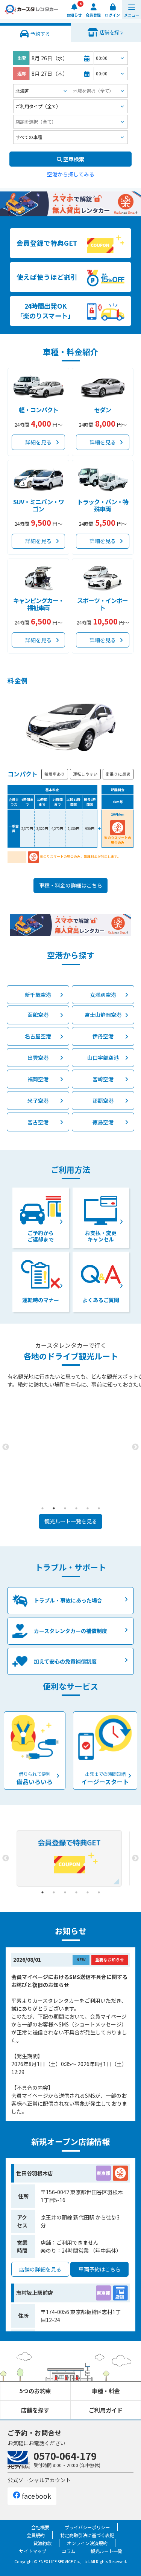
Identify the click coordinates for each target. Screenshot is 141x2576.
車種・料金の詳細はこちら (71, 885)
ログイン (112, 15)
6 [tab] (99, 1508)
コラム (68, 2551)
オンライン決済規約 (87, 2543)
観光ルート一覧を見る (71, 1521)
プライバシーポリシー (87, 2527)
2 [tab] (54, 1508)
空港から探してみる (71, 174)
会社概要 (40, 2527)
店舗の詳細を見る (40, 2269)
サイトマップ (33, 2551)
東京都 (103, 2173)
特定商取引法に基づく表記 (87, 2535)
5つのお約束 (35, 2391)
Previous (6, 1447)
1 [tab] (42, 1508)
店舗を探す (35, 2410)
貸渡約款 (42, 2543)
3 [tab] (65, 1508)
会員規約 (36, 2535)
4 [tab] (76, 1508)
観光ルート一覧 (106, 2551)
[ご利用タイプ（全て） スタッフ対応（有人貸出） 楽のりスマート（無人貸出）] (70, 106)
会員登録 (93, 15)
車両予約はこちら (100, 2269)
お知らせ (74, 15)
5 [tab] (88, 1508)
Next (135, 1447)
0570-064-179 (65, 2456)
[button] (131, 10)
